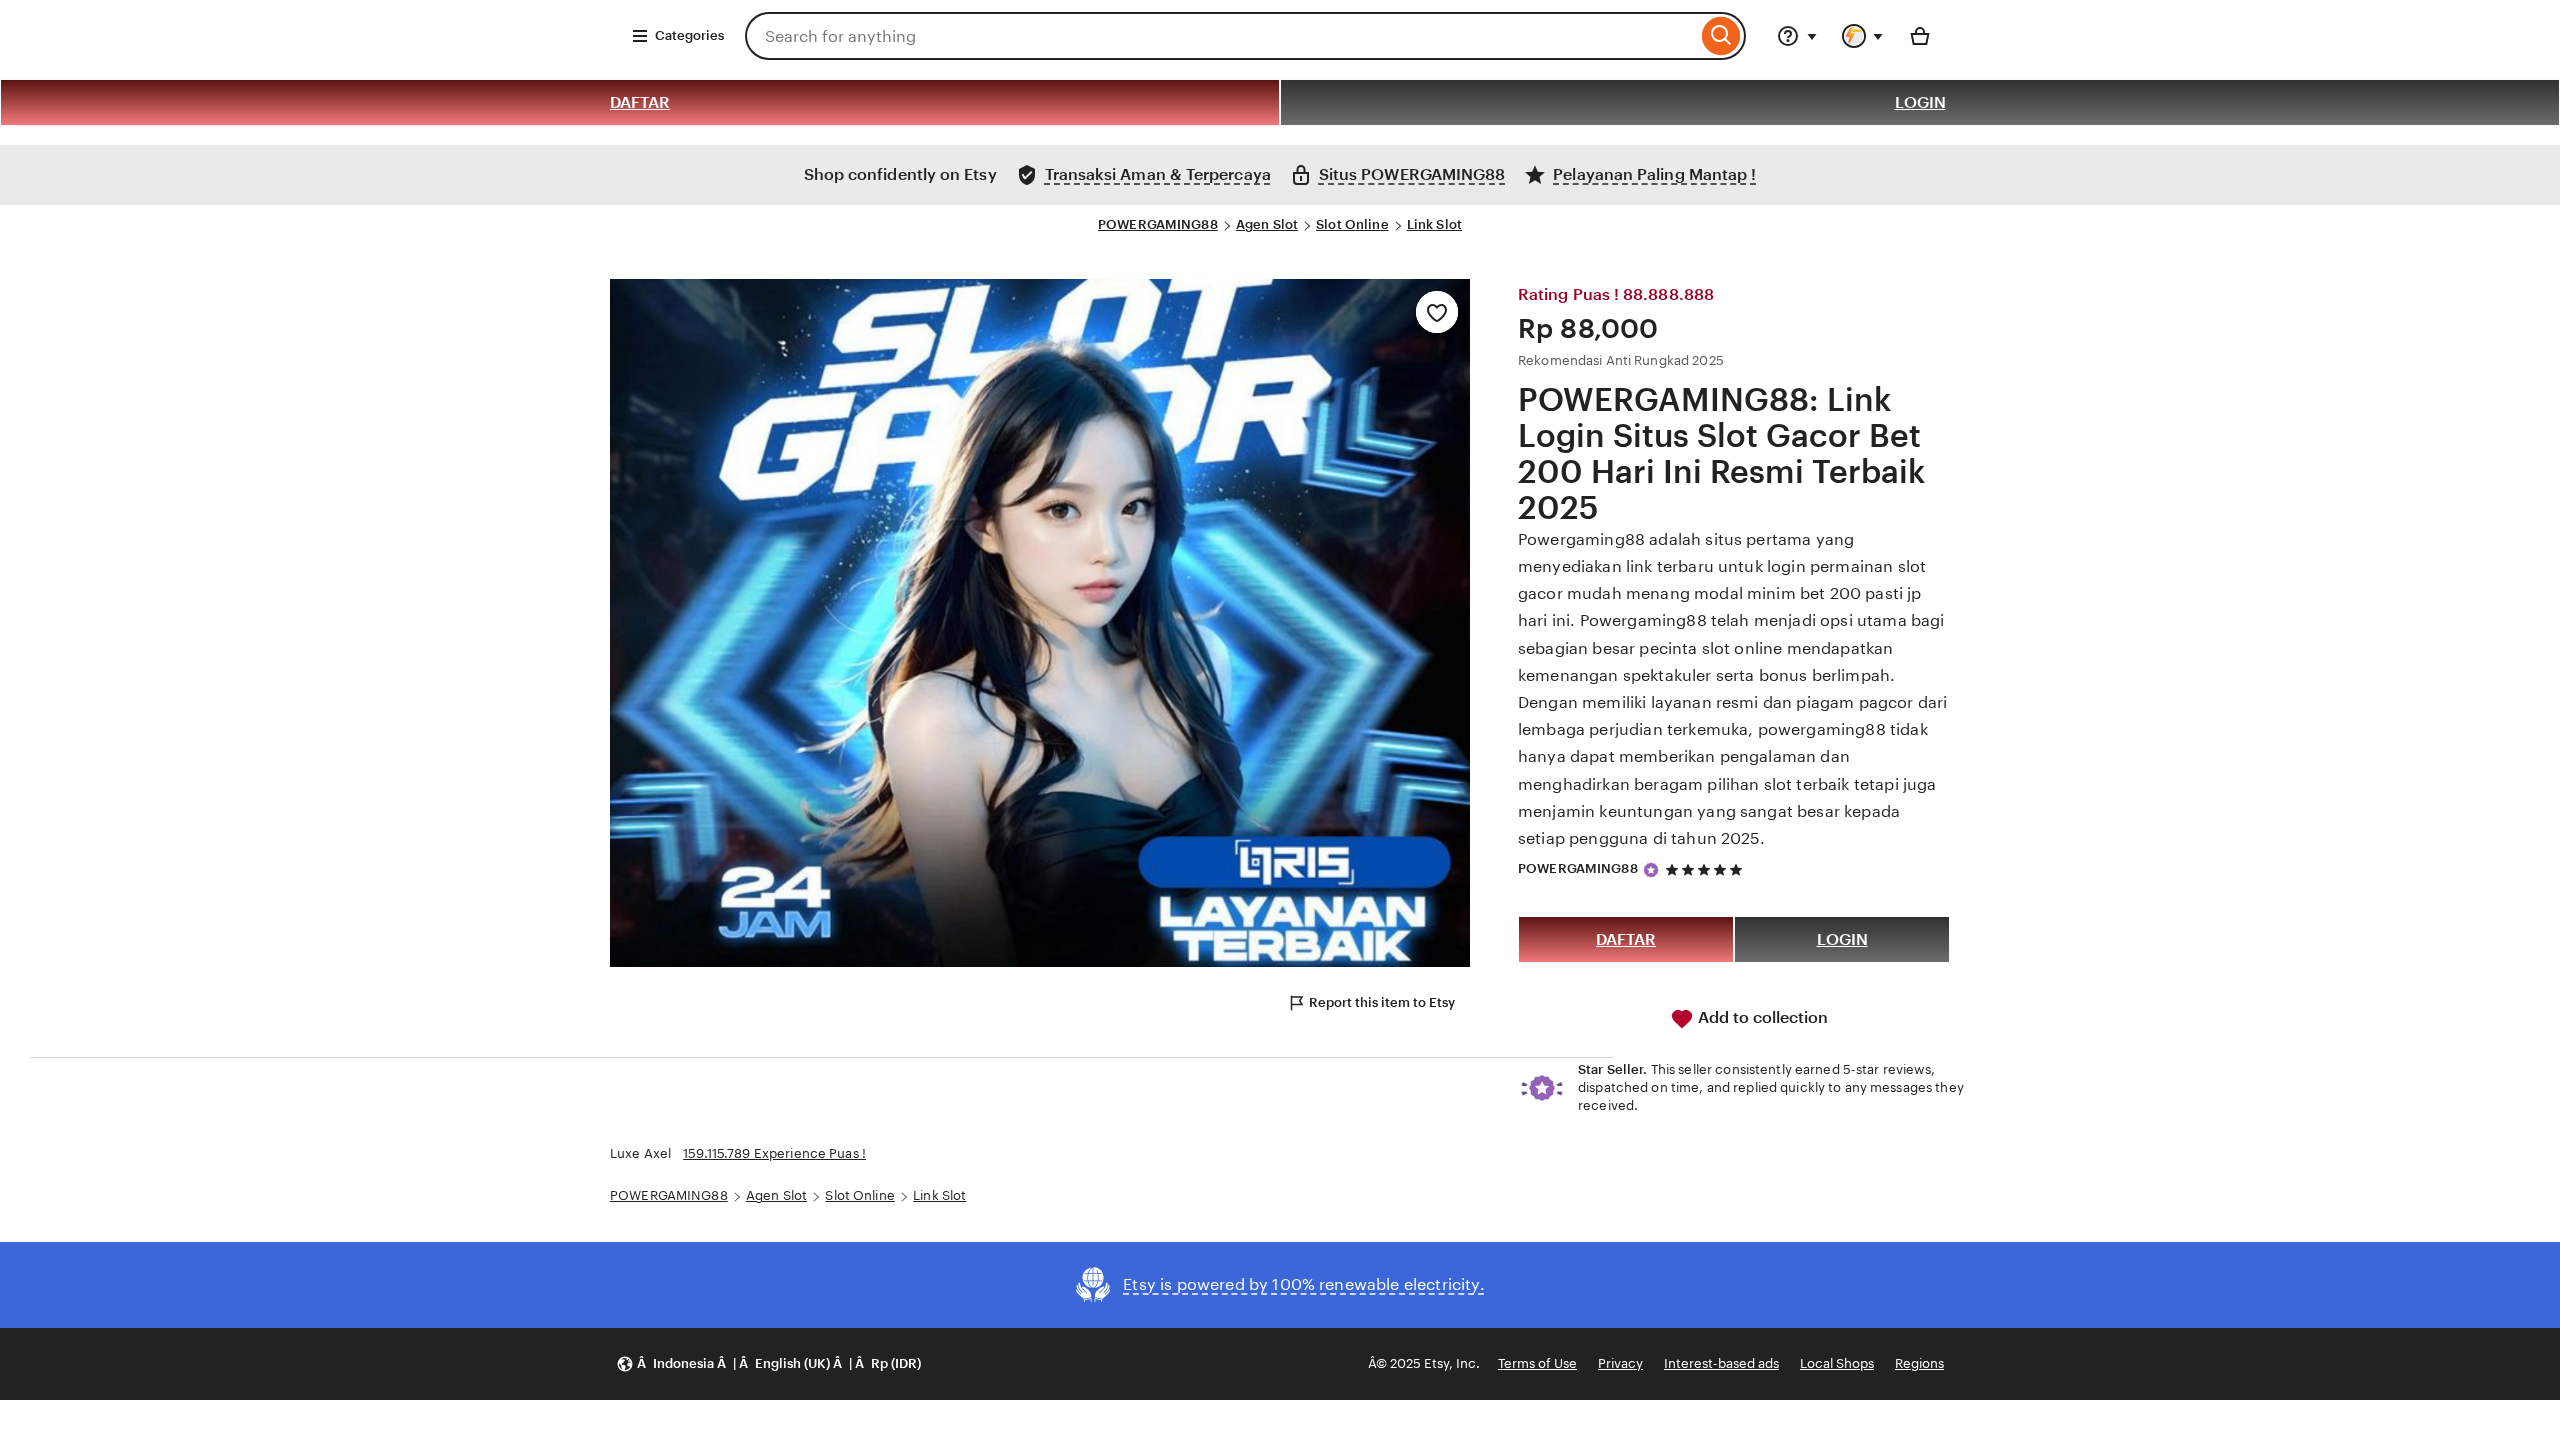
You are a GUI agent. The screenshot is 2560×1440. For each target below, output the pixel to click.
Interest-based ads (1721, 1363)
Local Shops (1837, 1363)
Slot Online (1352, 224)
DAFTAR (640, 102)
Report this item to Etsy (1382, 1002)
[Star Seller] (1651, 870)
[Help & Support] (1797, 36)
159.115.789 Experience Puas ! (774, 1153)
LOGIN (1920, 102)
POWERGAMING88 (1158, 224)
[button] (768, 1364)
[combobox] (1221, 36)
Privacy (1620, 1363)
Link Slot (1434, 224)
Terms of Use (1537, 1363)
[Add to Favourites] (1437, 312)
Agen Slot (1267, 224)
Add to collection (1761, 1017)
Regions (1919, 1363)
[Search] (1721, 36)
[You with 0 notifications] (1863, 36)
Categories (689, 35)
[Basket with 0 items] (1920, 36)
